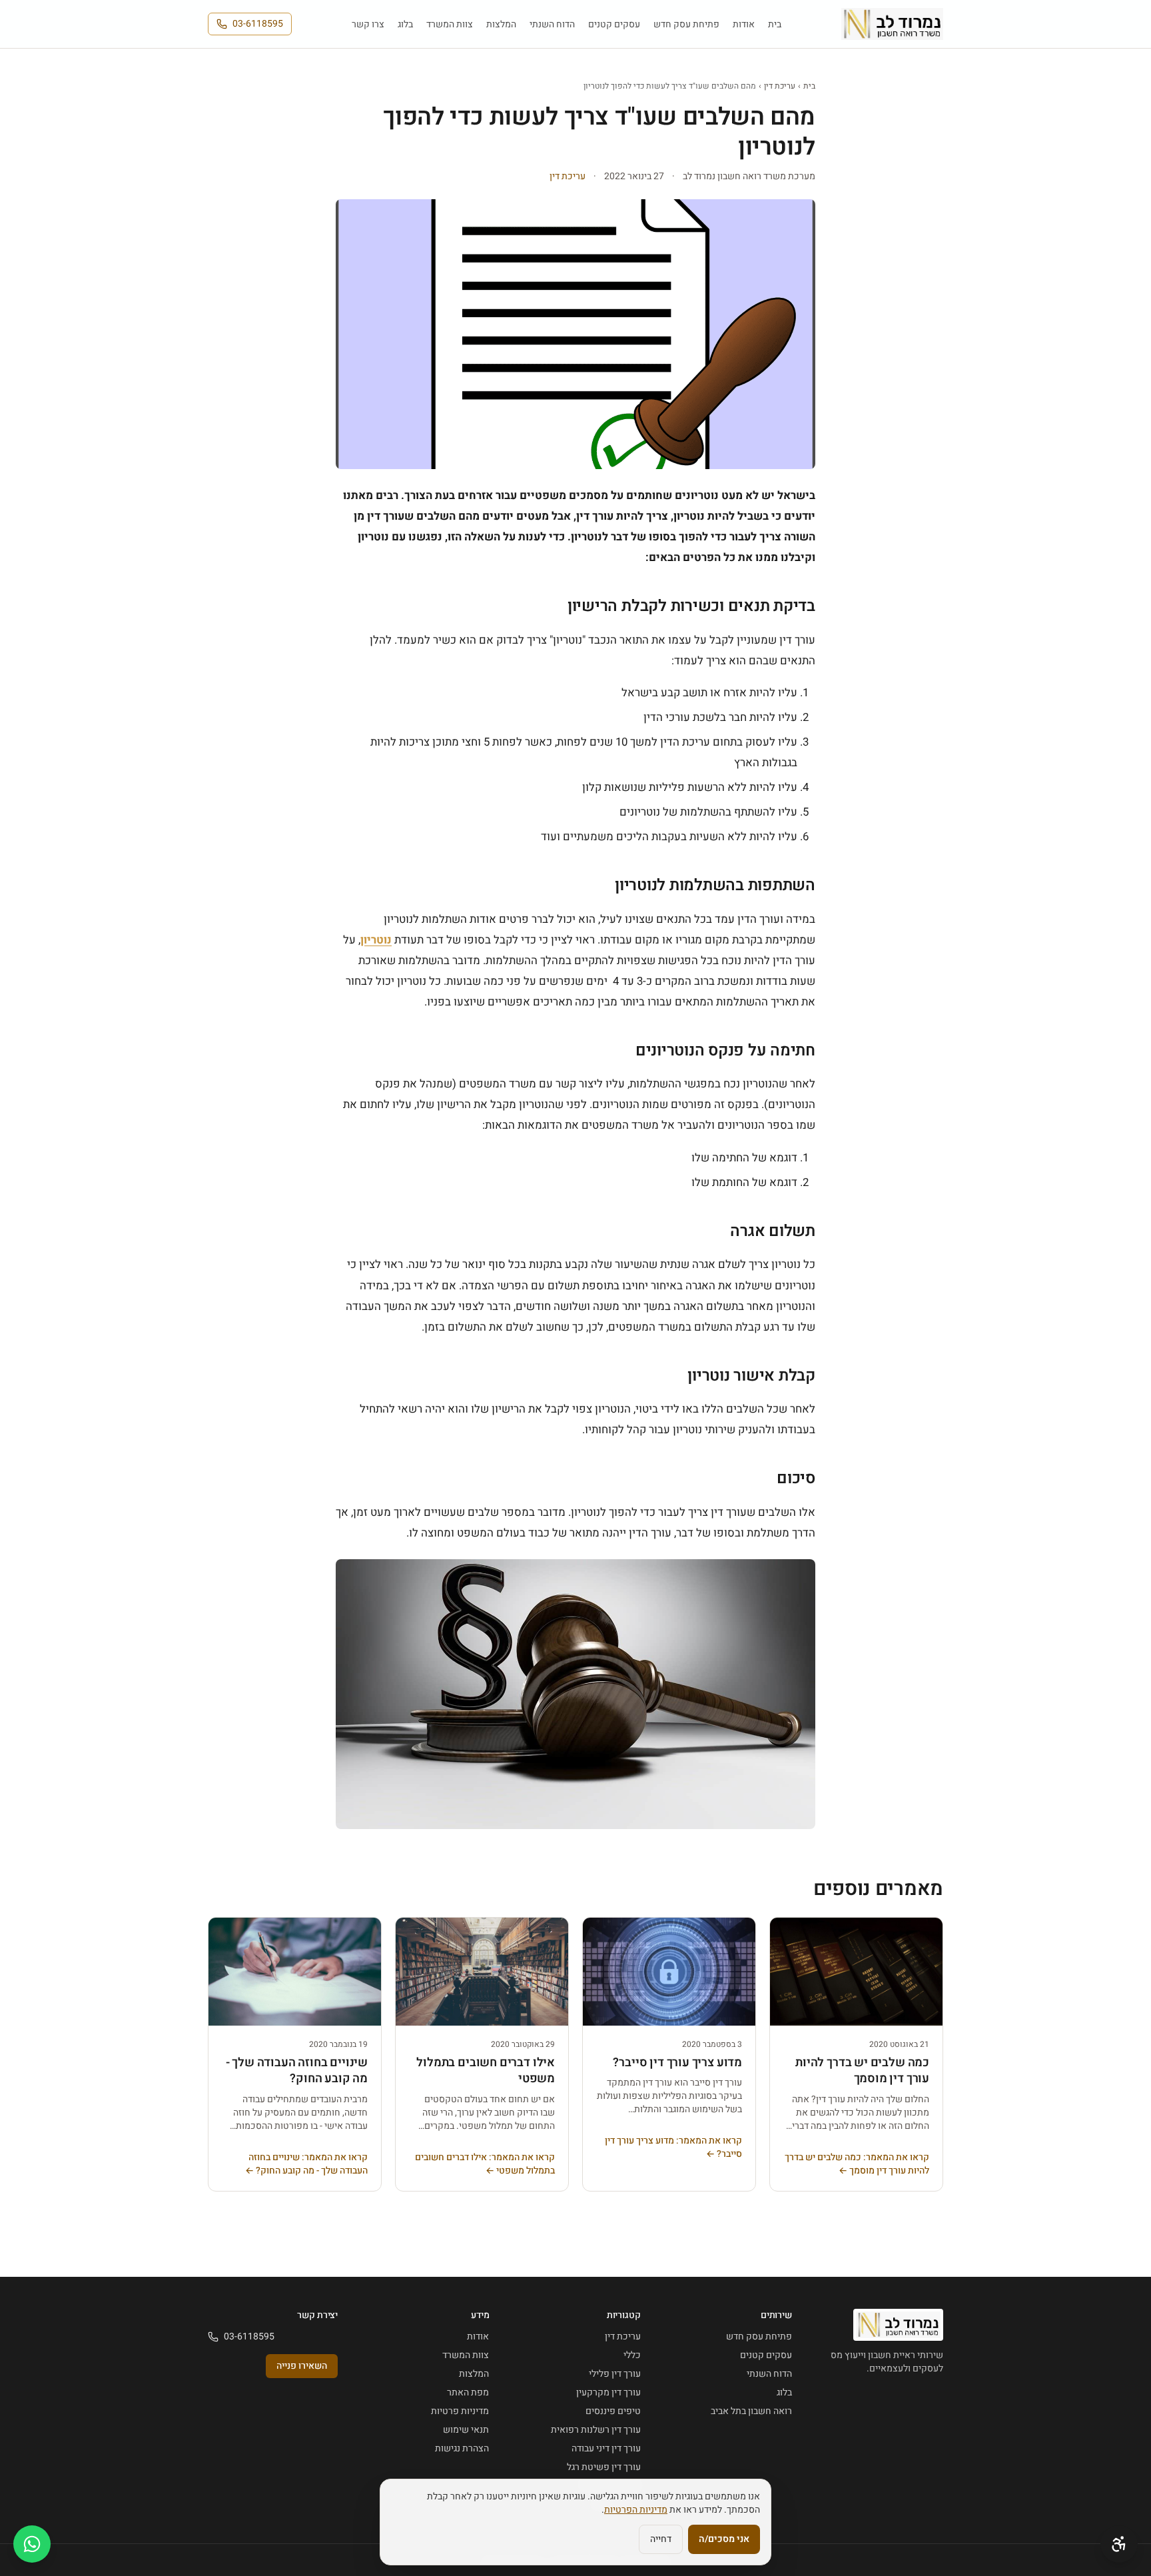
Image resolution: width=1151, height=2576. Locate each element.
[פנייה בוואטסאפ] (32, 2544)
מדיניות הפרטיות (636, 2510)
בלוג (405, 24)
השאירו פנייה (302, 2366)
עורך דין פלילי (615, 2374)
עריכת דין (780, 86)
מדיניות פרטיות (460, 2411)
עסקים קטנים (614, 24)
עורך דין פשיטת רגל (604, 2467)
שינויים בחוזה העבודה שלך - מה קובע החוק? (297, 2071)
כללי (632, 2355)
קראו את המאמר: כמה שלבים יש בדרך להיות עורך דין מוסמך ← (857, 2164)
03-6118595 (258, 24)
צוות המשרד (450, 24)
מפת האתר (468, 2392)
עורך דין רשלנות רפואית (596, 2430)
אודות (744, 24)
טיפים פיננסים (613, 2411)
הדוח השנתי (552, 24)
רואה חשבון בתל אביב (751, 2411)
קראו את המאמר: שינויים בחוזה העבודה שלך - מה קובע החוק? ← (306, 2164)
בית (775, 24)
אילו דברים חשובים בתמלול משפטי (486, 2071)
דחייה (661, 2539)
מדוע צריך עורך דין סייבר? (677, 2063)
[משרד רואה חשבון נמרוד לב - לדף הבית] (892, 24)
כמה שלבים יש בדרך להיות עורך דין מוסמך (862, 2071)
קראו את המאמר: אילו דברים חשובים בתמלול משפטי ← (485, 2164)
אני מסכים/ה (724, 2539)
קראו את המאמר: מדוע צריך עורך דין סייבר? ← (673, 2148)
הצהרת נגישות (462, 2448)
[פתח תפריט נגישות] (1119, 2544)
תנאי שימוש (466, 2430)
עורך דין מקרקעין (608, 2392)
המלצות (501, 24)
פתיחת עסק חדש (686, 24)
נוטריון (376, 940)
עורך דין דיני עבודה (606, 2448)
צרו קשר (368, 24)
